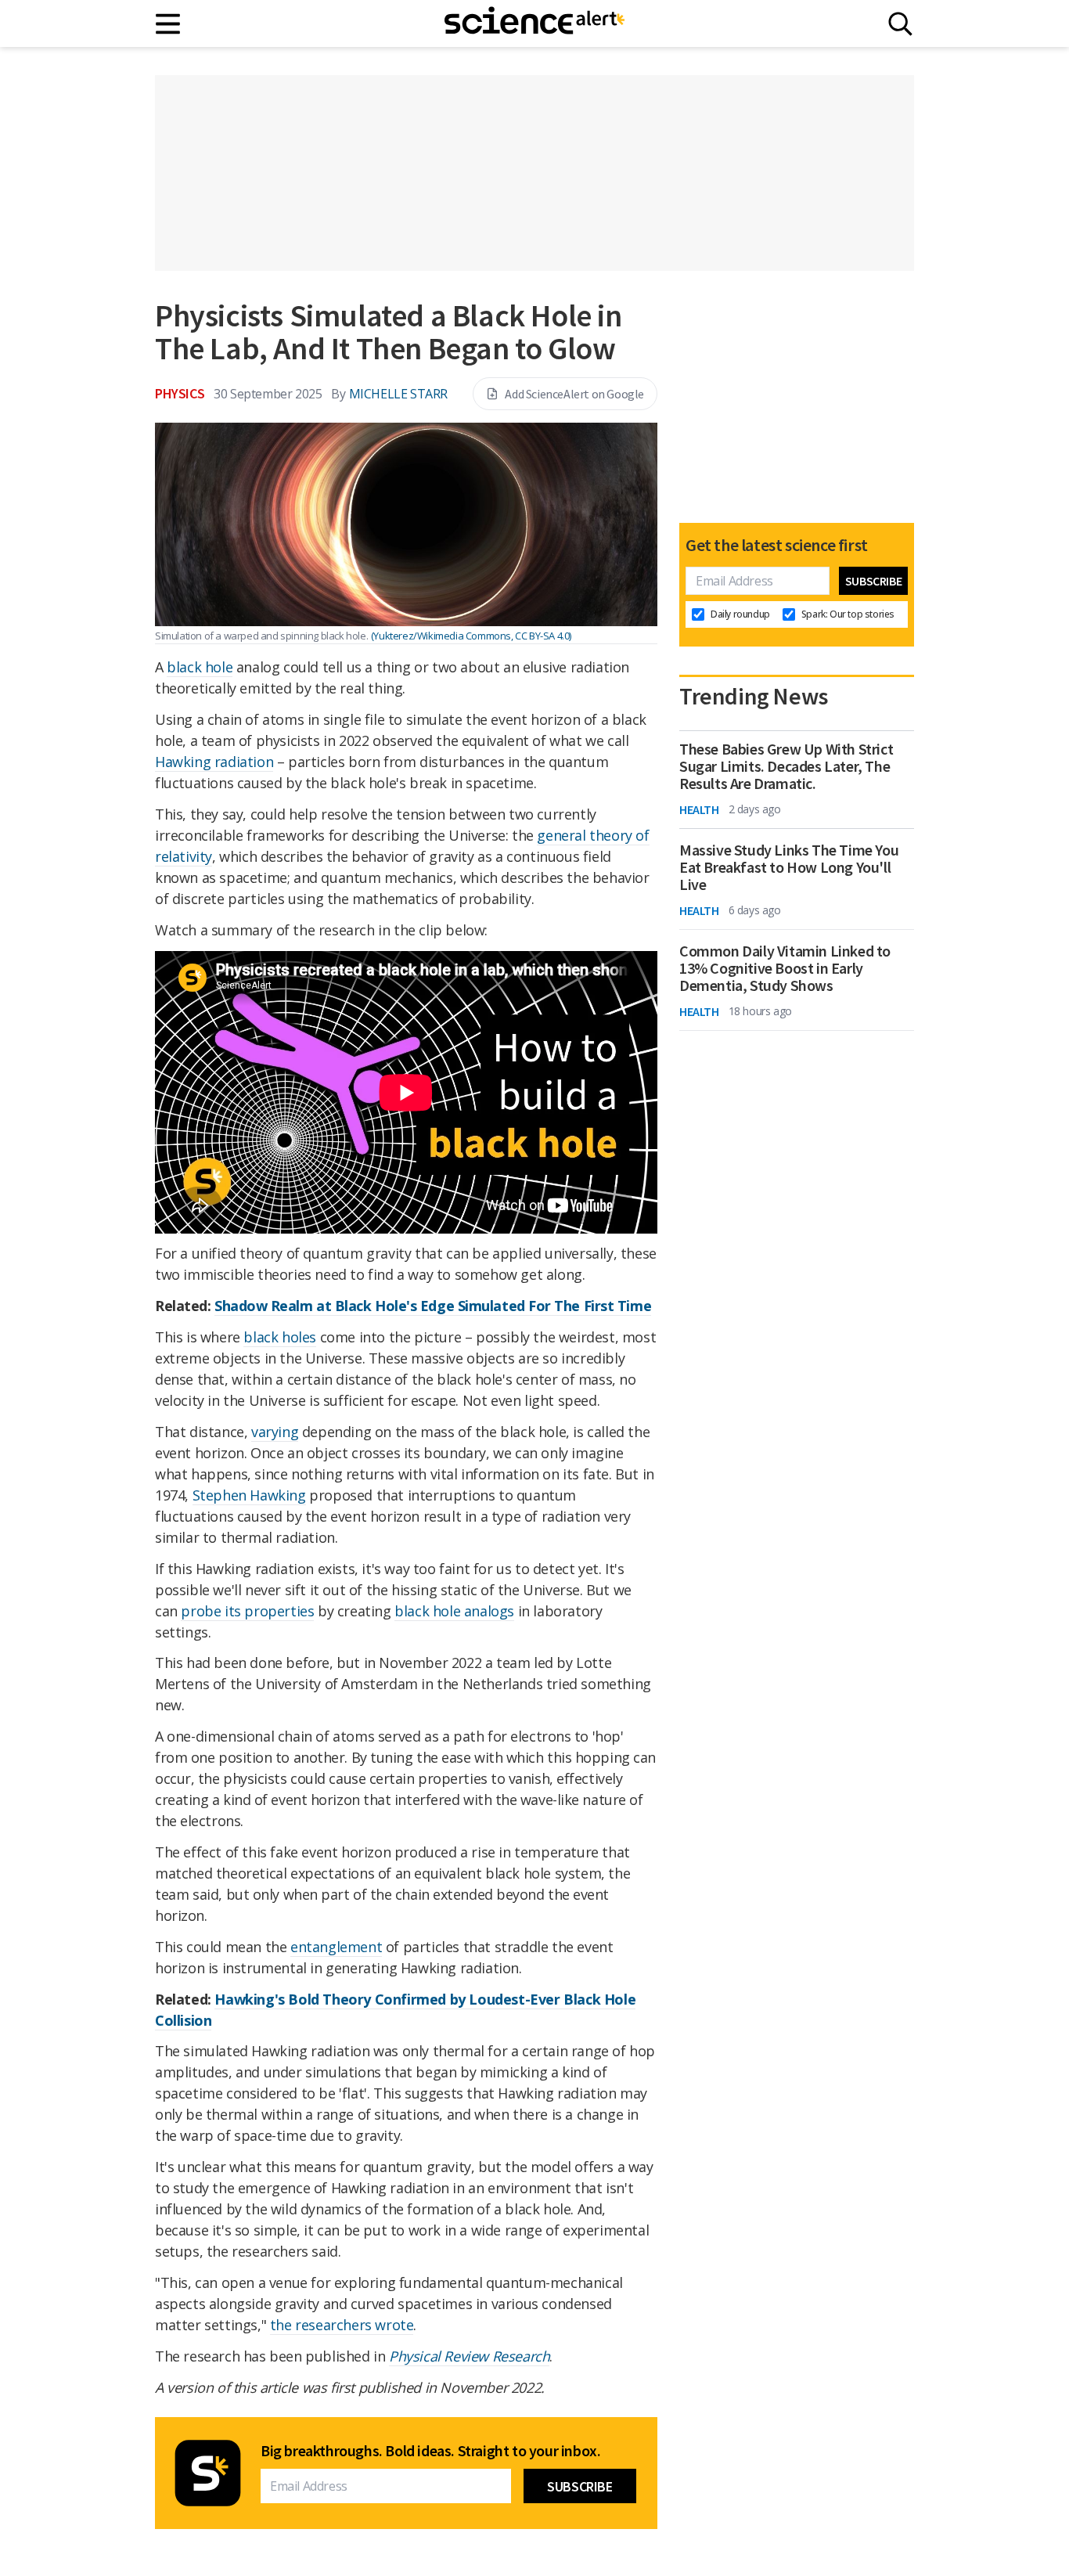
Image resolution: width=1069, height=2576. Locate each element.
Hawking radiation (214, 762)
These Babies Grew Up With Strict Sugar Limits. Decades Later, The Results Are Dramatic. (786, 766)
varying (275, 1432)
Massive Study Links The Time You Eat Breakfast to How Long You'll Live (789, 867)
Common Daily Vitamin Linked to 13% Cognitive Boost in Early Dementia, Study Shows (785, 968)
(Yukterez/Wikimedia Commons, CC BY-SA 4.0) (471, 636)
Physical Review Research (469, 2356)
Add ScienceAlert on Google (574, 394)
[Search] (900, 24)
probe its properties (247, 1611)
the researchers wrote (342, 2325)
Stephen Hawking (249, 1495)
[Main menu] (169, 24)
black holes (280, 1337)
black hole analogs (454, 1611)
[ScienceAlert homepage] (534, 23)
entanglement (336, 1947)
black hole (200, 667)
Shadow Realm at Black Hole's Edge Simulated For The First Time (433, 1306)
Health (699, 809)
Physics (180, 393)
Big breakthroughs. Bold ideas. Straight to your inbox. (430, 2451)
